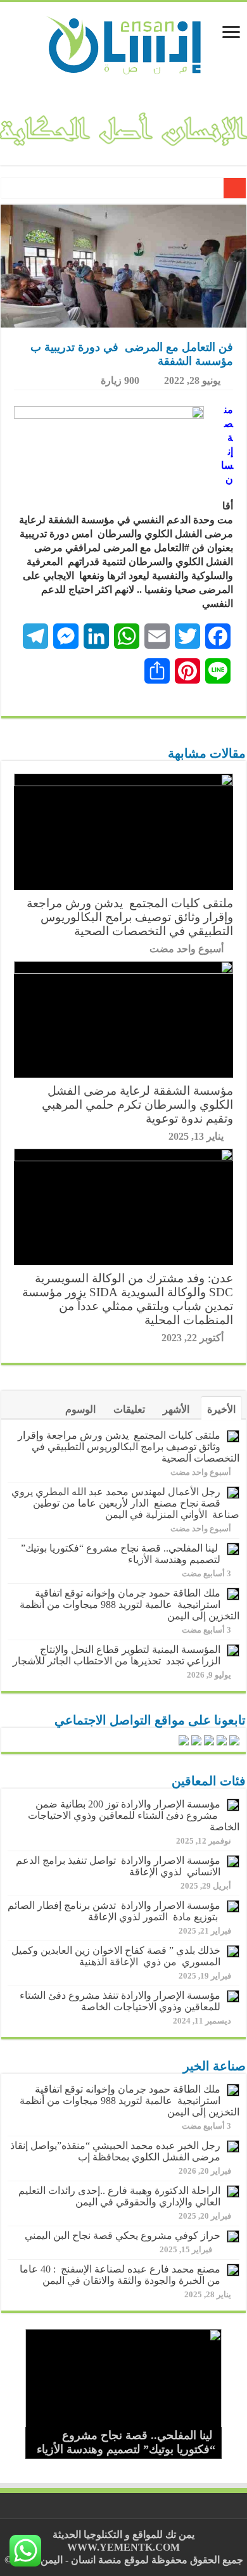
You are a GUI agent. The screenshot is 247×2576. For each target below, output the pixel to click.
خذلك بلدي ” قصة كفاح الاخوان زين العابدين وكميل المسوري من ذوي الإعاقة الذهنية (116, 1956)
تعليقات (129, 1409)
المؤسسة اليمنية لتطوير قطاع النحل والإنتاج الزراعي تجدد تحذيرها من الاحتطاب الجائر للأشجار (117, 1655)
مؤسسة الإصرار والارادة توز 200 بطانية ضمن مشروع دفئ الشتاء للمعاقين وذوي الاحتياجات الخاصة (134, 1815)
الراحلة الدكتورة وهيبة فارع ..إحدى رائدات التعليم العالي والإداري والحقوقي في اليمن (119, 2196)
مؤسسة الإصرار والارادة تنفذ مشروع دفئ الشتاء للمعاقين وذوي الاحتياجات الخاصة (120, 2001)
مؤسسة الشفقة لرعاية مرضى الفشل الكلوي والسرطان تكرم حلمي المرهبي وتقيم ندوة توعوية (137, 1105)
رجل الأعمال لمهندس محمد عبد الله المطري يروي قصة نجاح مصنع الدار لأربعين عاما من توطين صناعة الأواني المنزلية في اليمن (125, 1503)
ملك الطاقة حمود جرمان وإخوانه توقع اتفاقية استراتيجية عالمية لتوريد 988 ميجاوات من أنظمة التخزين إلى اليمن (130, 1604)
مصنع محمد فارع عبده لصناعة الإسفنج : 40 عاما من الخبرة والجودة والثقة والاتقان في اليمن (120, 2275)
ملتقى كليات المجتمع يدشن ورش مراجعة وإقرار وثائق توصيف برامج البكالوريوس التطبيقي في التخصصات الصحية (130, 917)
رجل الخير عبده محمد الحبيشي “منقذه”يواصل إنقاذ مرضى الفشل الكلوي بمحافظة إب (115, 2151)
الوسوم (80, 1409)
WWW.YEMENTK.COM (123, 2547)
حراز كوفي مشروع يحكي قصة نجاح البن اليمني (123, 2235)
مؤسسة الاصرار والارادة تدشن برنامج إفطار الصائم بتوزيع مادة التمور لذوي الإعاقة (114, 1911)
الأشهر (176, 1409)
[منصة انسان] (124, 44)
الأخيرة (221, 1409)
